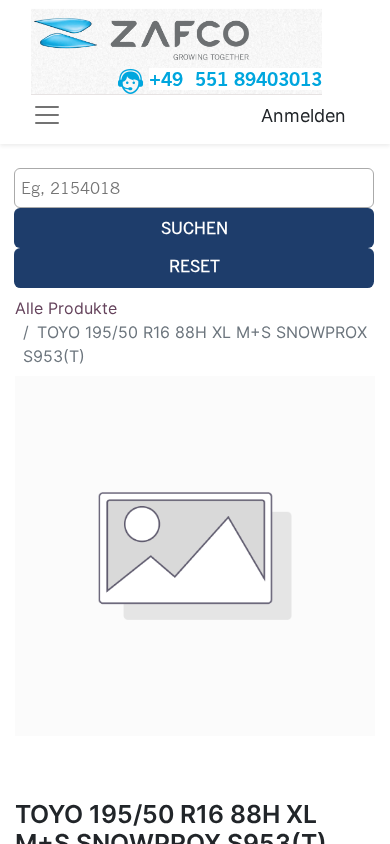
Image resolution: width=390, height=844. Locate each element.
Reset (194, 265)
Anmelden (303, 115)
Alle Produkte (66, 308)
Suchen (194, 227)
